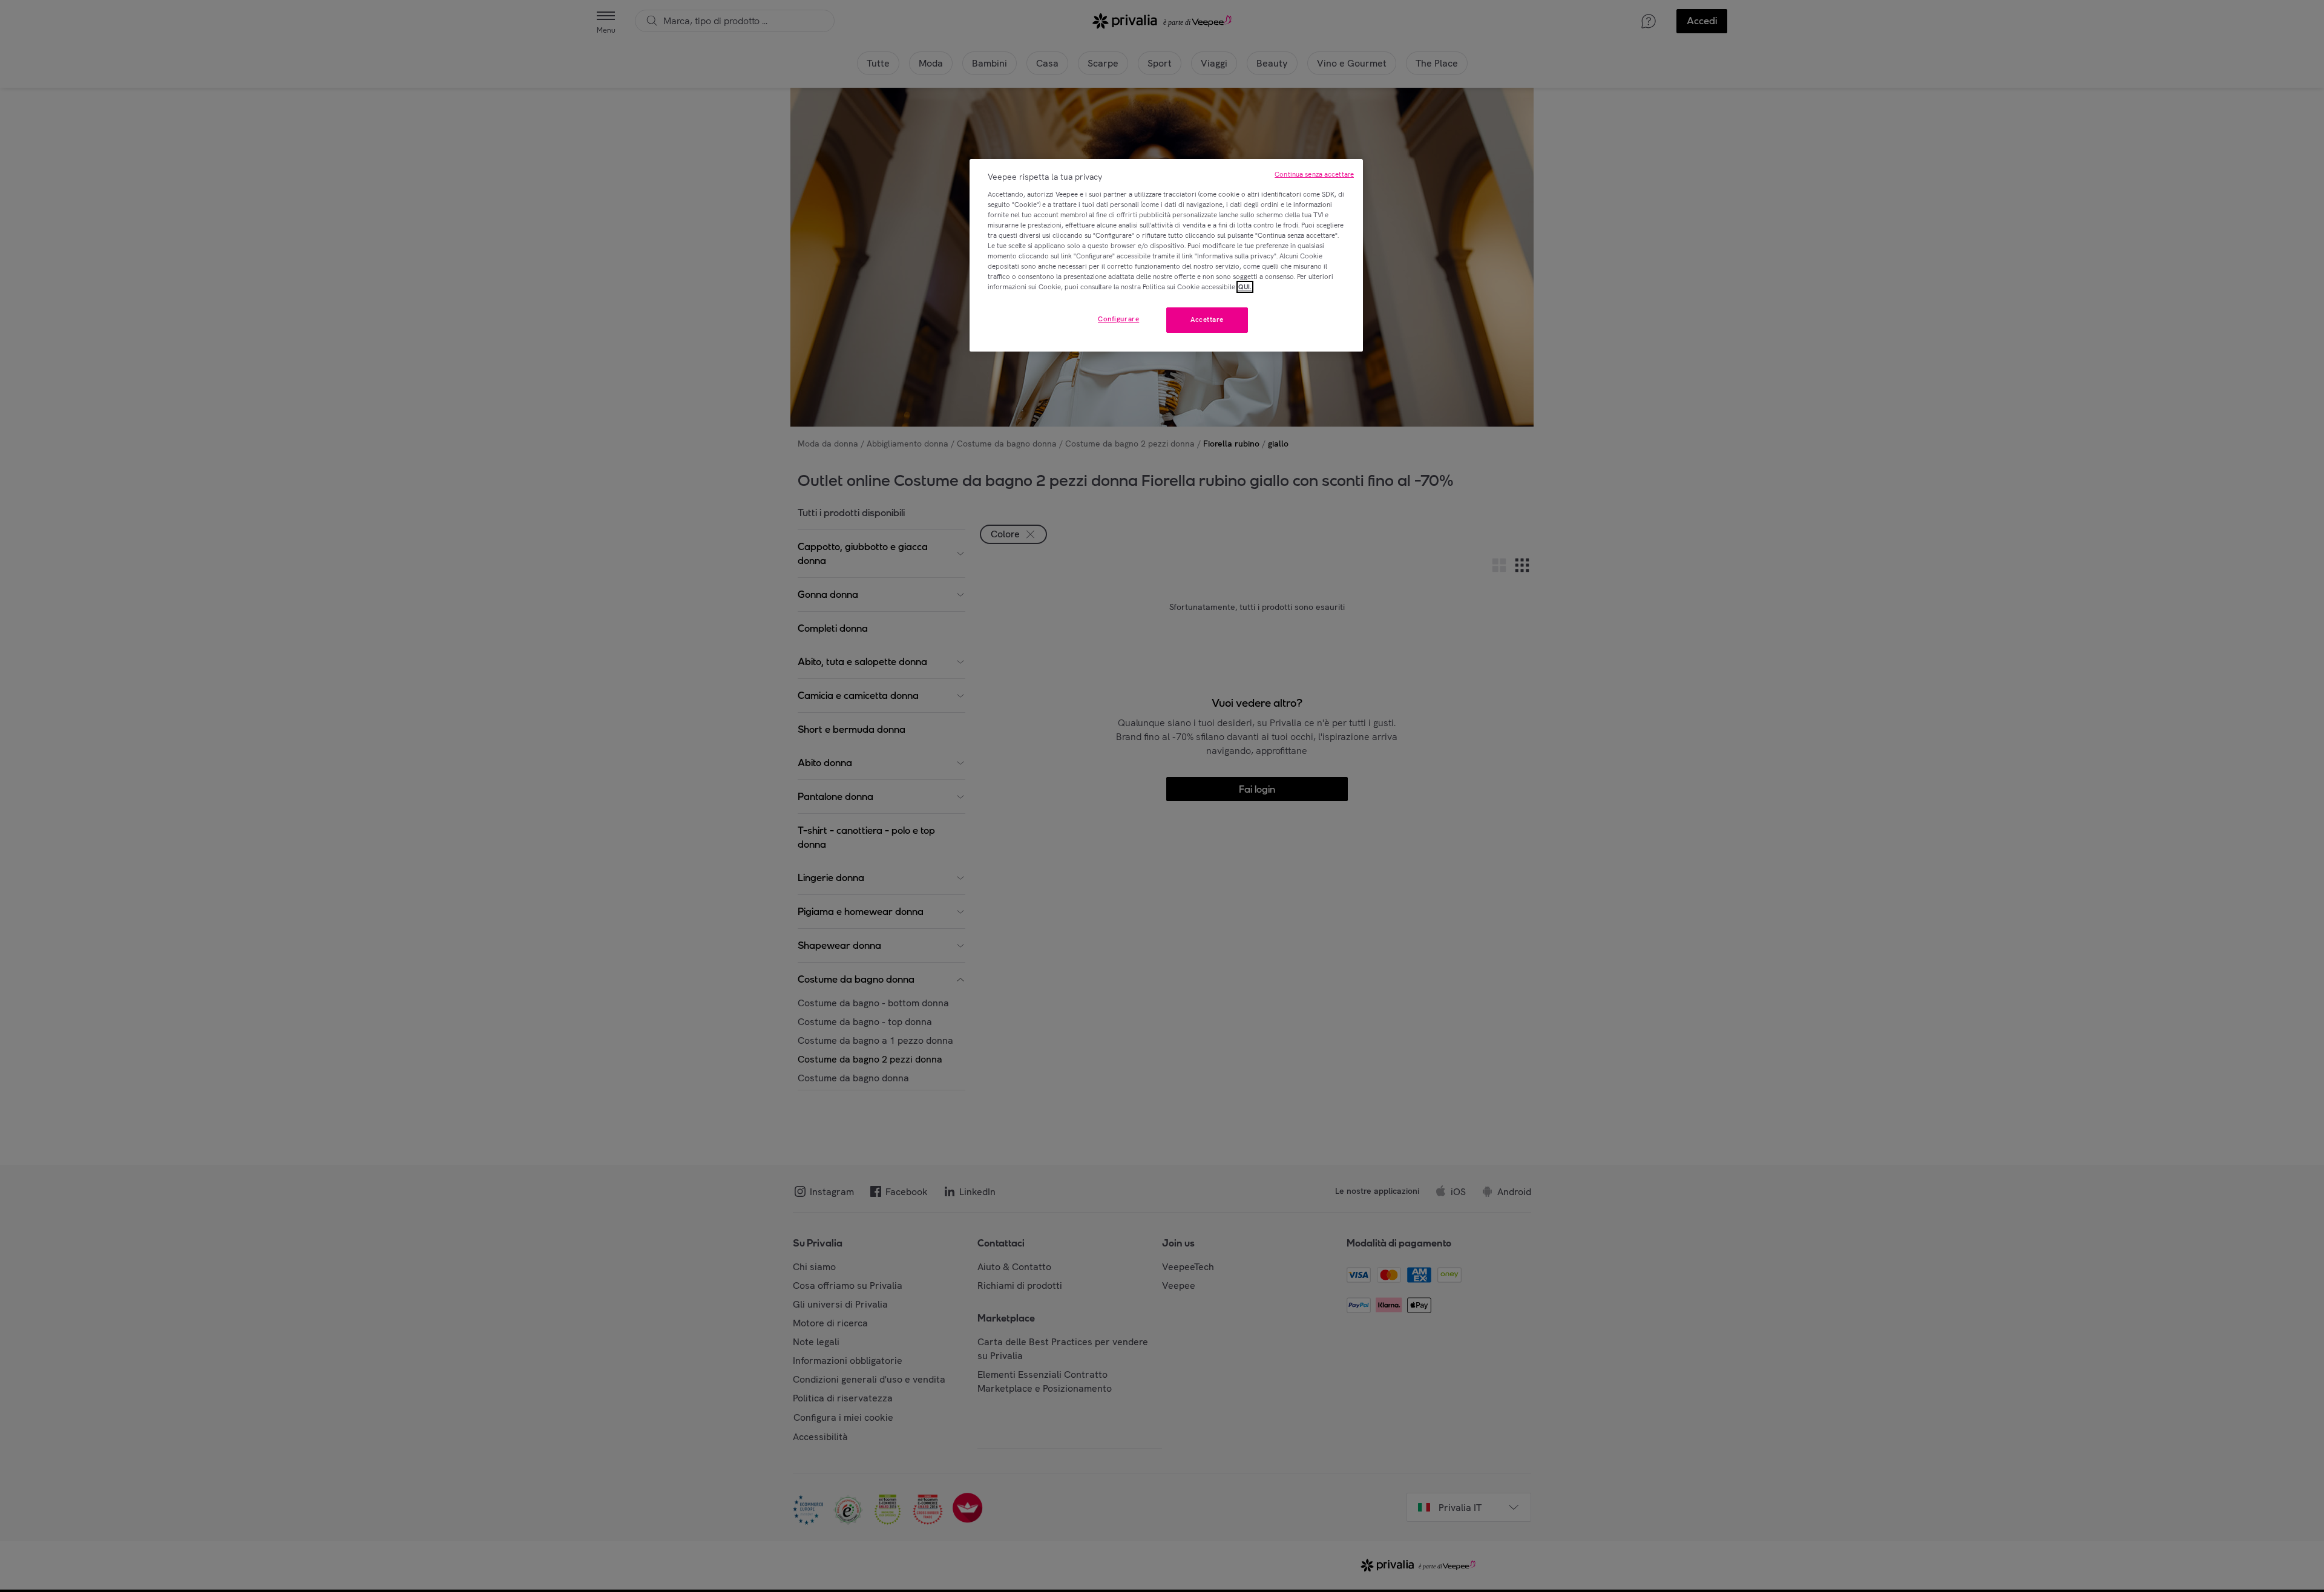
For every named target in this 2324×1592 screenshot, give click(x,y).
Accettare (1207, 319)
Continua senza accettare (1314, 174)
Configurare (1118, 319)
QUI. (1245, 287)
